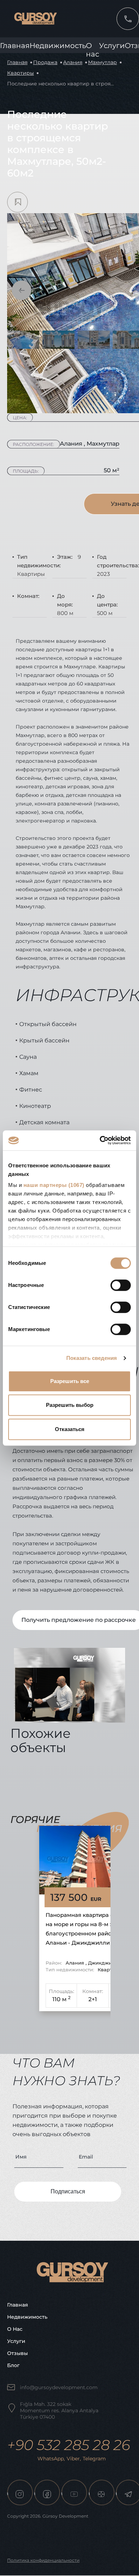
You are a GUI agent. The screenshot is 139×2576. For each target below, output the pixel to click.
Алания (73, 62)
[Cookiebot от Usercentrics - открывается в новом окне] (100, 1140)
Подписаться (68, 2191)
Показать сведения (92, 1358)
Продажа (45, 62)
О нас (15, 2329)
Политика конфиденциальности (43, 2560)
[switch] (121, 1285)
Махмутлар (102, 62)
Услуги (112, 46)
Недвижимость (58, 46)
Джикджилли (104, 1963)
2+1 (93, 1999)
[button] (22, 290)
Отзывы (17, 2353)
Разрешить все (70, 1381)
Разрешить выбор (70, 1405)
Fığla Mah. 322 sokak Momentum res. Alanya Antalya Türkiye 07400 (59, 2411)
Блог (13, 2365)
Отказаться (70, 1429)
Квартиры (20, 73)
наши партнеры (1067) (54, 1185)
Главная (15, 46)
